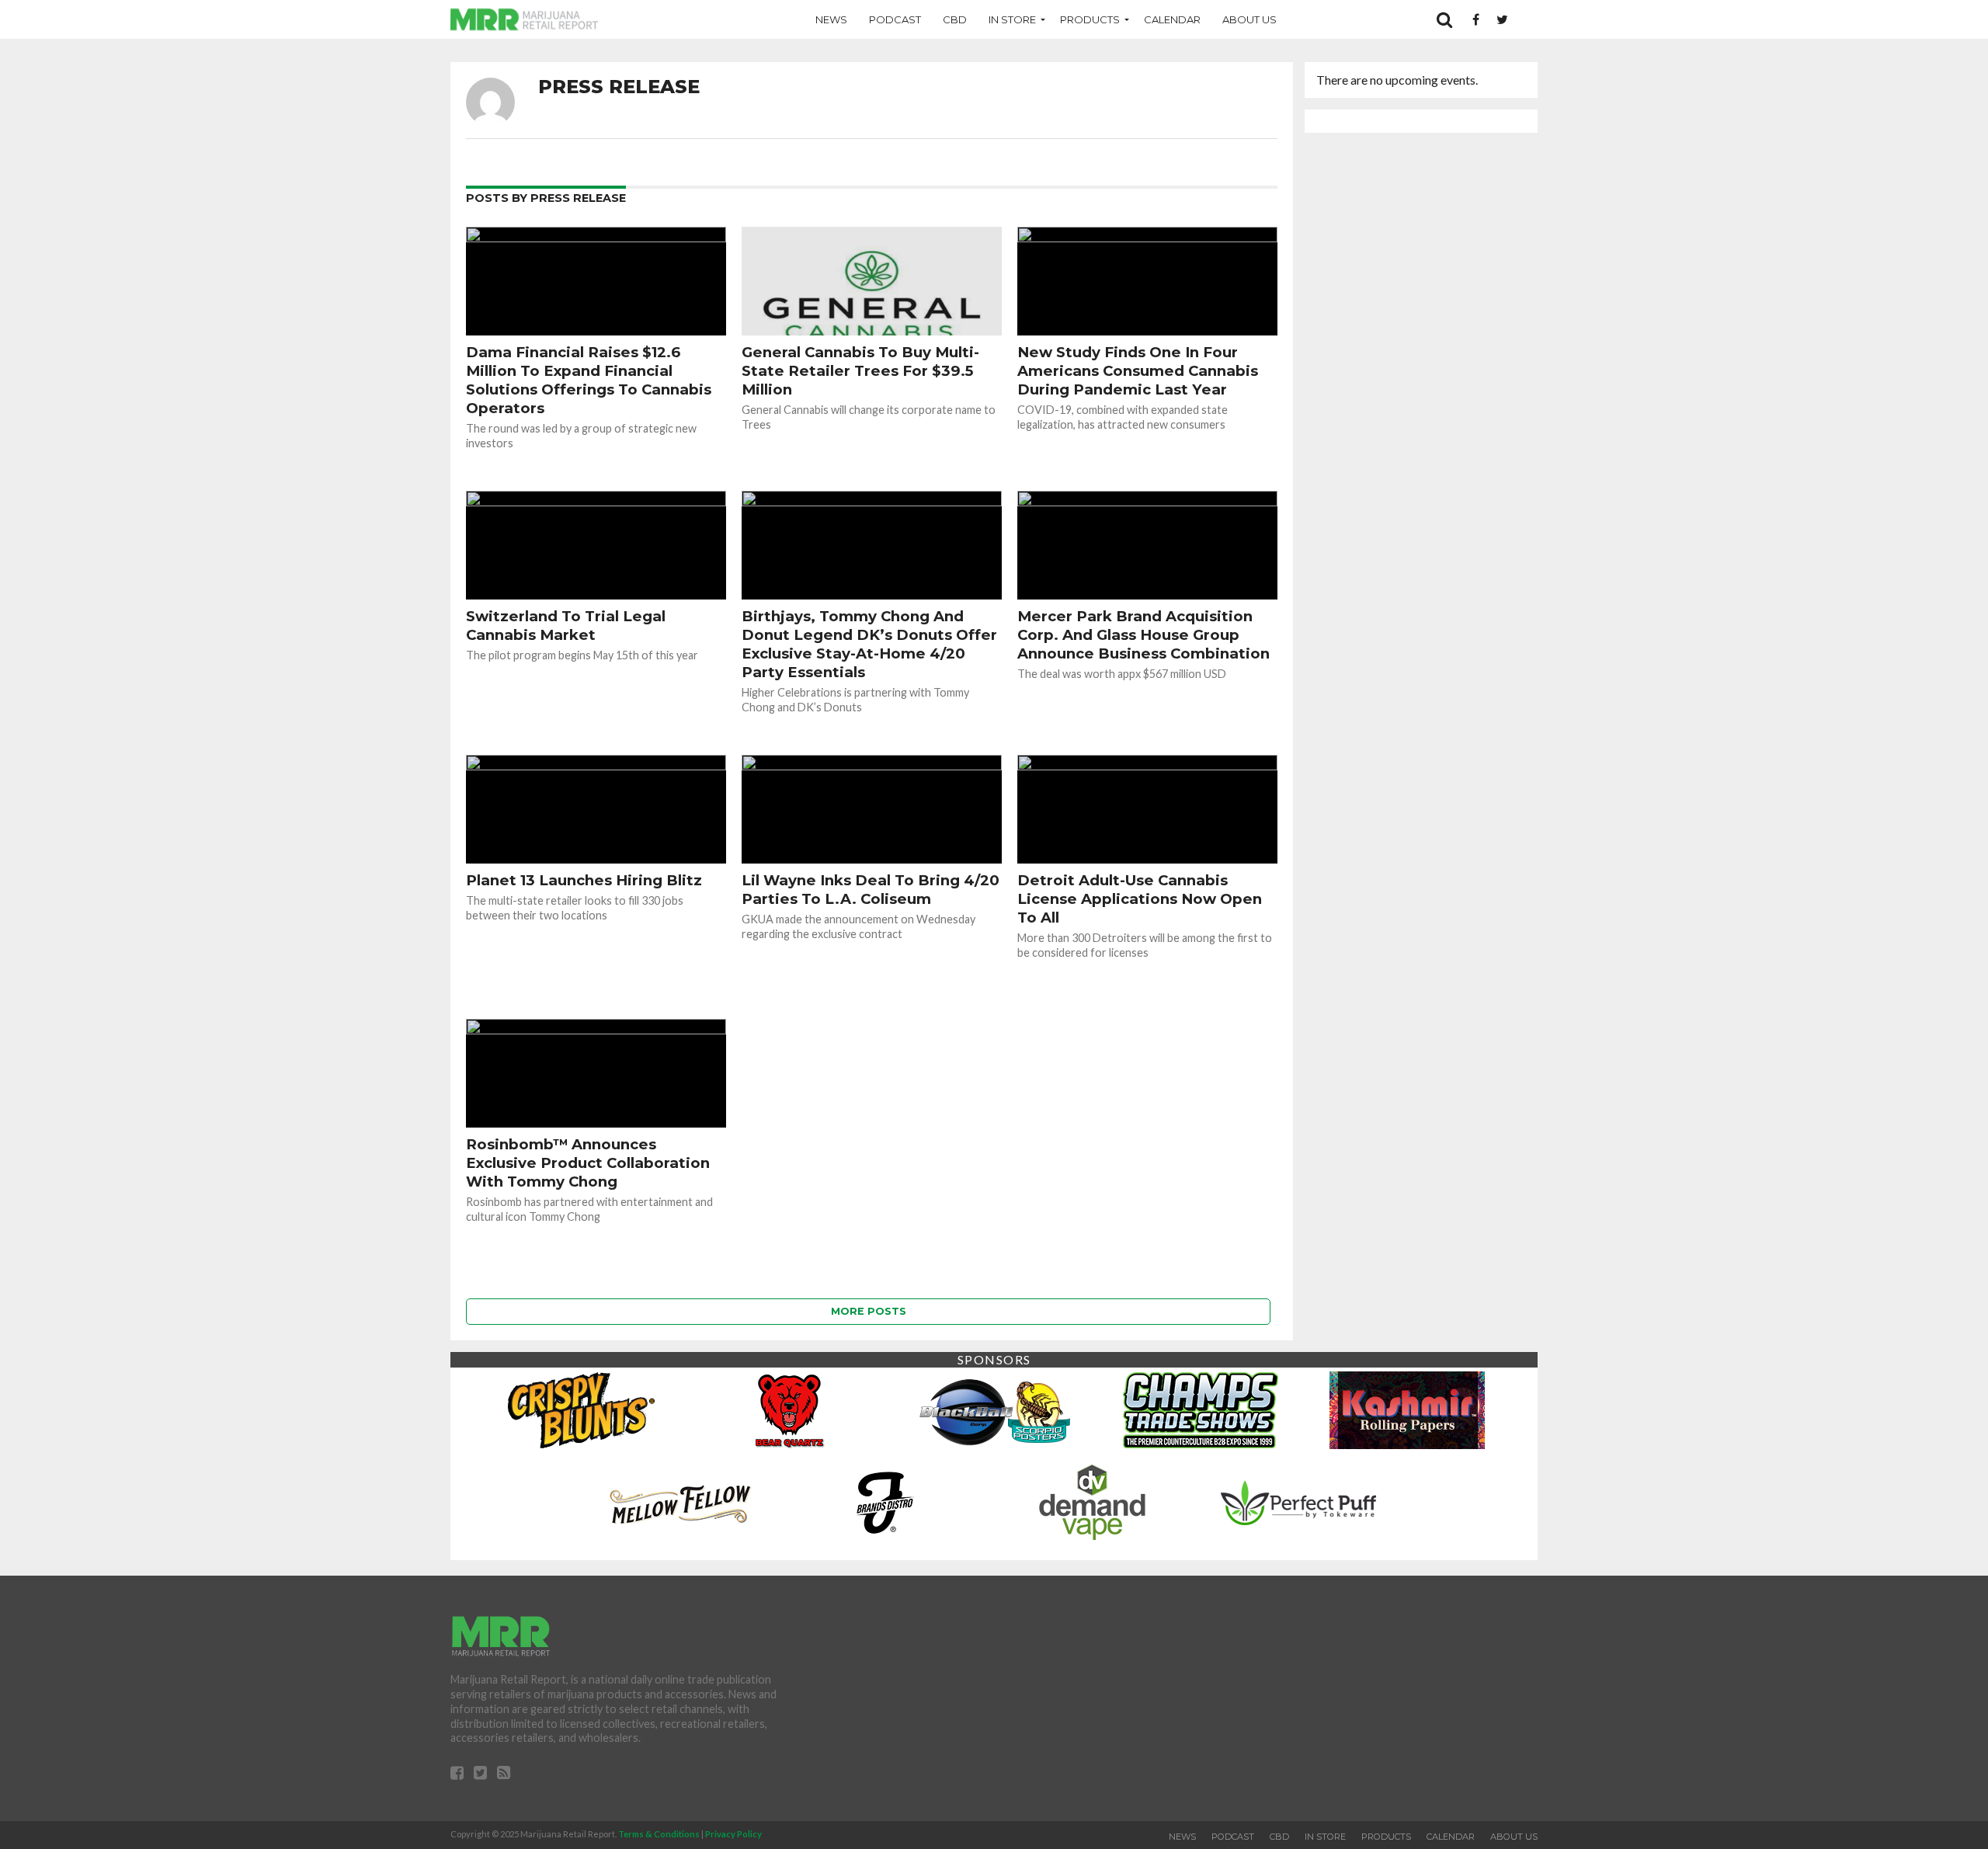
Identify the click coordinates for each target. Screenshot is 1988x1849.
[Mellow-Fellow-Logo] (679, 1501)
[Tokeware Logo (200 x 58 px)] (1298, 1501)
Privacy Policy (733, 1834)
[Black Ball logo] (994, 1409)
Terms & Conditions (659, 1834)
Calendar (1172, 19)
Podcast (895, 19)
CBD (955, 19)
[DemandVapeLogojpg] (1092, 1501)
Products (1090, 19)
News (831, 19)
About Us (1249, 19)
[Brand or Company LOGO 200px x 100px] (581, 1409)
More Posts (869, 1311)
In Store (1012, 19)
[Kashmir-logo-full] (1407, 1409)
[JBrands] (885, 1501)
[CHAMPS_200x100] (1201, 1409)
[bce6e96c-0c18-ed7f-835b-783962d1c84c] (787, 1409)
